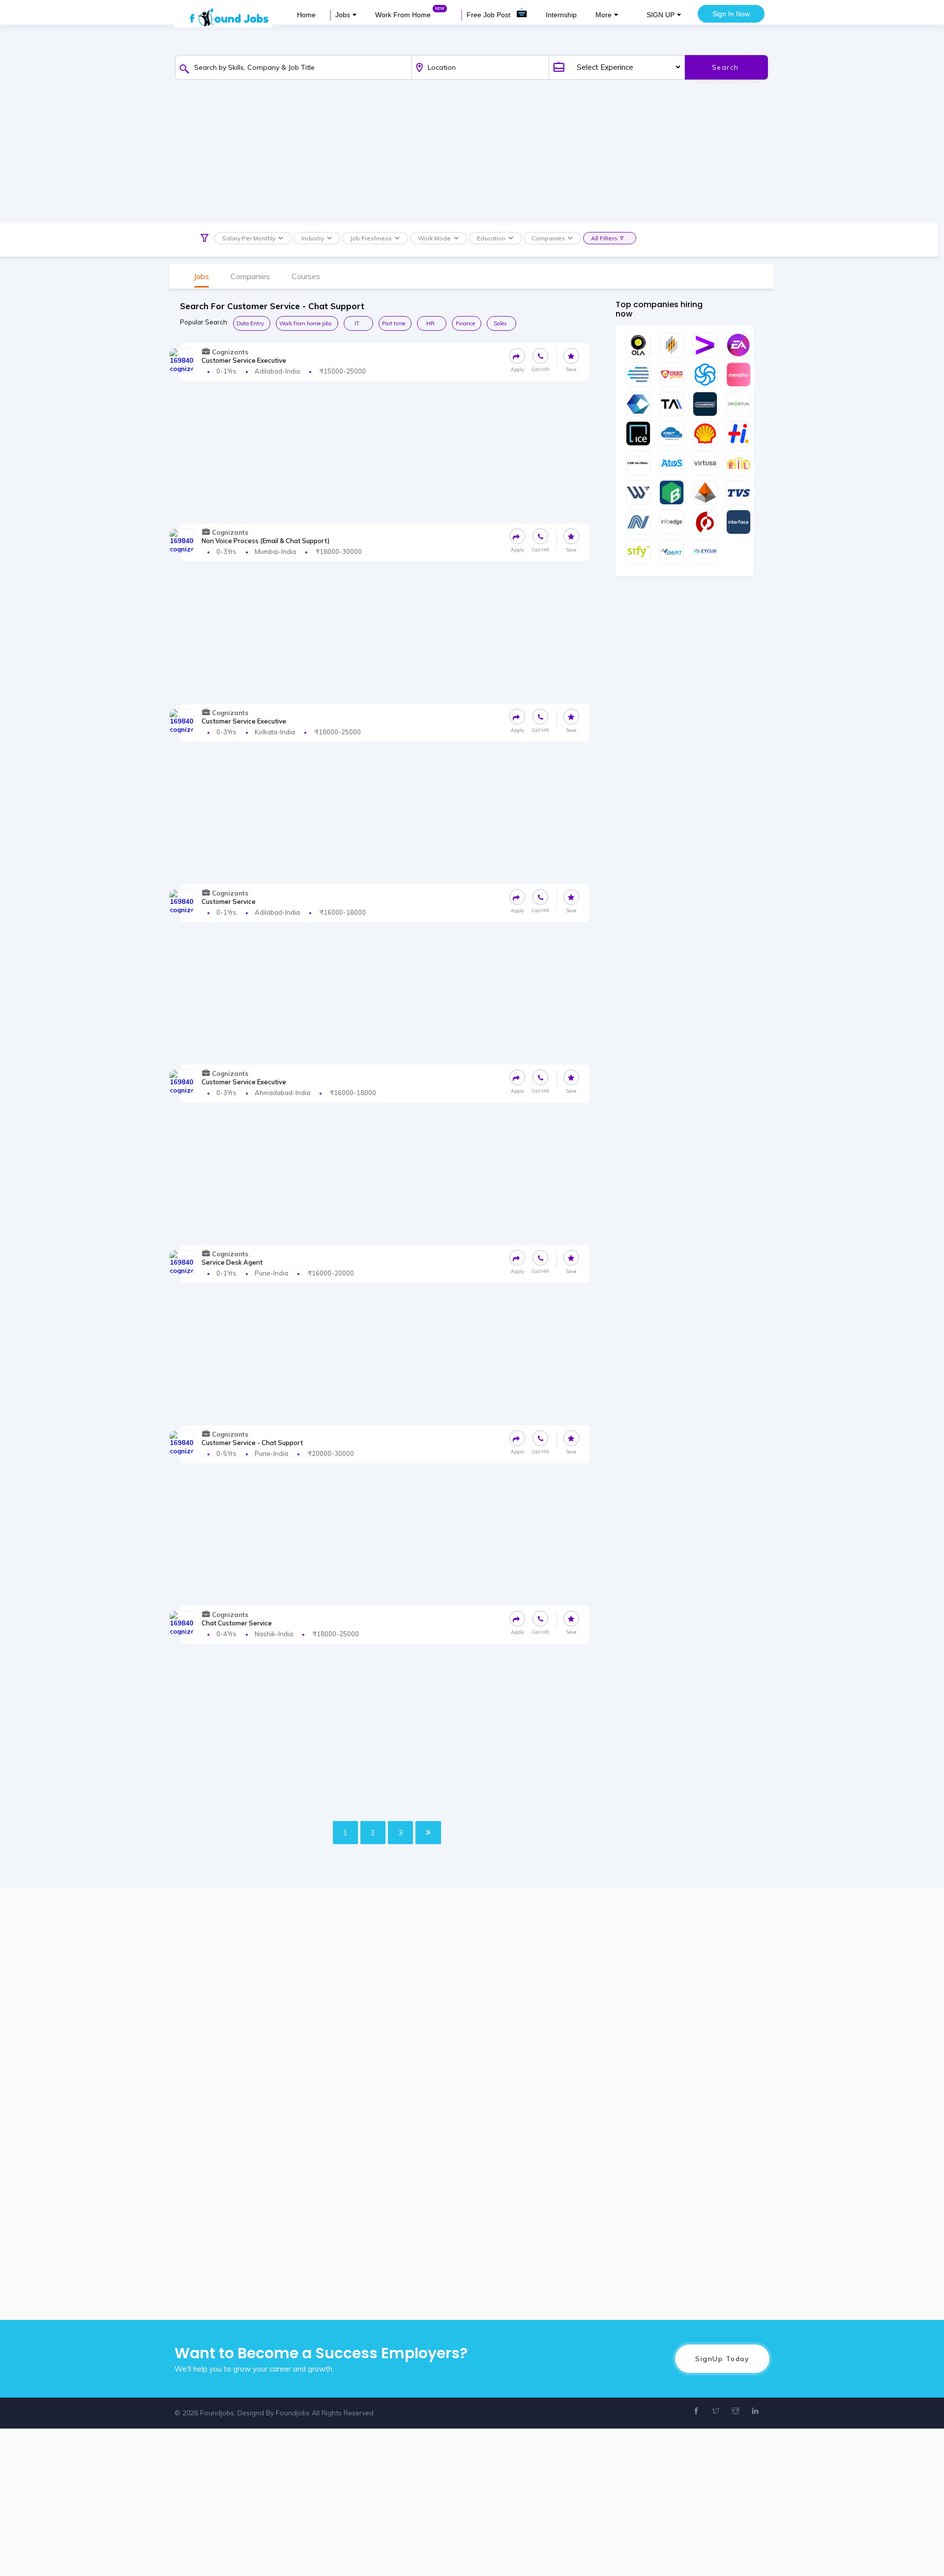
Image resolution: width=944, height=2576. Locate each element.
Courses (306, 276)
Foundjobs (293, 2413)
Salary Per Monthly (249, 238)
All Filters (604, 238)
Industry (313, 238)
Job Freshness (371, 238)
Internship (561, 15)
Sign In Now (731, 14)
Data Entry (250, 323)
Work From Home (404, 15)
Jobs (343, 15)
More (604, 15)
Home (306, 15)
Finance (465, 323)
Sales (500, 323)
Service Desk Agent (232, 1262)
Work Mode (434, 238)
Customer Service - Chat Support (252, 1443)
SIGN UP (661, 15)
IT (357, 323)
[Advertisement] (464, 154)
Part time (394, 323)
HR (430, 323)
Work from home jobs (306, 323)
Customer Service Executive (244, 360)
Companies (548, 238)
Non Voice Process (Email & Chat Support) (265, 541)
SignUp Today (722, 2359)
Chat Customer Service (237, 1623)
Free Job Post (489, 15)
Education (491, 238)
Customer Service (229, 901)
